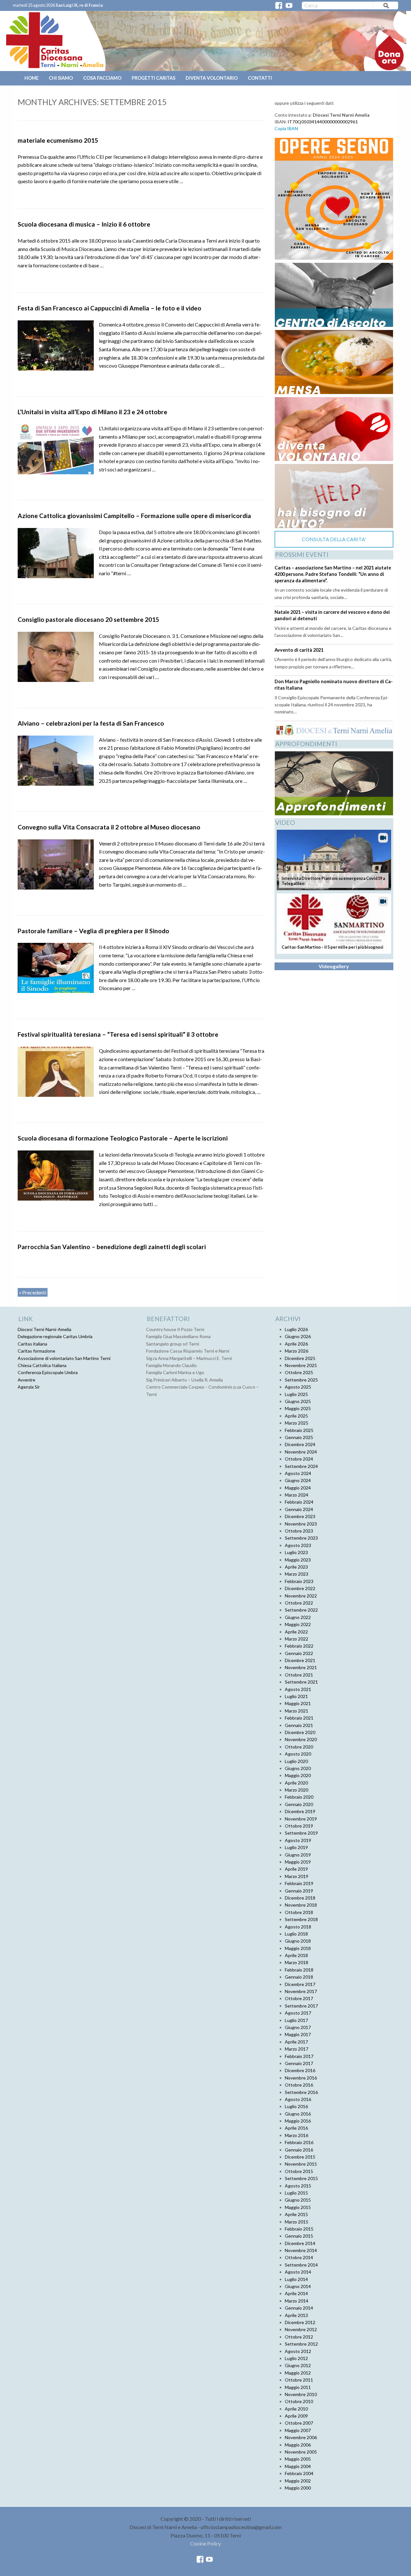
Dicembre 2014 (300, 2243)
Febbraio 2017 (299, 2056)
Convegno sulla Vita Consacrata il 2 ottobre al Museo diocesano (109, 827)
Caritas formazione (36, 1351)
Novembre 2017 (301, 1991)
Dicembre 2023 (300, 1516)
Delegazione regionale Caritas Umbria (55, 1336)
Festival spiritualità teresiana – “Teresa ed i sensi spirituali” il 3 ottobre (118, 1034)
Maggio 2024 (298, 1488)
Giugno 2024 (298, 1480)
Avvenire (26, 1380)
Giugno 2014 (298, 2286)
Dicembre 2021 (300, 1660)
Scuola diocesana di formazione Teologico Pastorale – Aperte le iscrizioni (123, 1138)
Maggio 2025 (298, 1408)
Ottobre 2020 (299, 1747)
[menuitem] (32, 78)
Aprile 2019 (296, 1869)
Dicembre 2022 (300, 1588)
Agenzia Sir (29, 1387)
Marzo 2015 (297, 2222)
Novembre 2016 (301, 2078)
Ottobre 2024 (299, 1459)
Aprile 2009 (296, 2416)
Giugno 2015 (298, 2200)
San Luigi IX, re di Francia (79, 5)
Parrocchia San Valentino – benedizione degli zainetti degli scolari (112, 1247)
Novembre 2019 (301, 1819)
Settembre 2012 (301, 2344)
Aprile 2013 (296, 2315)
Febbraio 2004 (299, 2473)
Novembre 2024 (301, 1452)
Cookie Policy (205, 2543)
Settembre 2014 (301, 2265)
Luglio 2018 (296, 1934)
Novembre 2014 (301, 2250)
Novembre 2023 (301, 1524)
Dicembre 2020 (300, 1732)
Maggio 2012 (298, 2373)
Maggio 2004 (298, 2466)
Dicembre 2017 (300, 1984)
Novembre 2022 (301, 1596)
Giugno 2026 (298, 1336)
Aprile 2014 (296, 2293)
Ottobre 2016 (299, 2085)
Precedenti (33, 1292)
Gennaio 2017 (299, 2063)
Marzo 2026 (297, 1351)
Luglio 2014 (296, 2279)
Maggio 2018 (298, 1948)
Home (31, 78)
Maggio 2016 (298, 2121)
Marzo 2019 (297, 1876)
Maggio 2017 (298, 2034)
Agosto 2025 (298, 1387)
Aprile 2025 (296, 1416)
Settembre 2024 (301, 1466)
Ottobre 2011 (299, 2380)
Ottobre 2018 (299, 1912)
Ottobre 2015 (299, 2171)
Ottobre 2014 (299, 2257)
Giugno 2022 (298, 1617)
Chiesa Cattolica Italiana (42, 1365)
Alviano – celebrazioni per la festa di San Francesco (91, 723)
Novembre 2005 (301, 2452)
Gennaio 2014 (299, 2308)
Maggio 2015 (298, 2207)
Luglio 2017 (296, 2020)
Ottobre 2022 (299, 1603)
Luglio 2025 (296, 1394)
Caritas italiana (32, 1344)
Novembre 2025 (301, 1365)
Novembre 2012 (301, 2329)
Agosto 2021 (298, 1689)
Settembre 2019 (301, 1833)
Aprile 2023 (296, 1567)
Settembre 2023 (301, 1538)
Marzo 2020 (297, 1790)
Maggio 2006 (298, 2445)
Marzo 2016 (297, 2135)
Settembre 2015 (301, 2178)
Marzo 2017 (297, 2049)
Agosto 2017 (298, 2013)
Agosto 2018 (298, 1927)
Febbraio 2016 (299, 2142)
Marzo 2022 (297, 1639)
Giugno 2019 (298, 1855)
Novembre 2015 (301, 2164)
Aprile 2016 (296, 2128)
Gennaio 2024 (299, 1509)
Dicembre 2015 (300, 2157)
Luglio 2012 (296, 2358)
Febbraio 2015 (299, 2229)
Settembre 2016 (301, 2092)
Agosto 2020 (298, 1754)
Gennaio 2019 (299, 1891)
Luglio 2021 (296, 1696)
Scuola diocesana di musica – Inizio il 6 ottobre (84, 224)
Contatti (260, 78)
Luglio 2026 (296, 1329)
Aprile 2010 (296, 2409)
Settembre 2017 (301, 2006)
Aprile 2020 (296, 1783)
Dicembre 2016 (300, 2070)
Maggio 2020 (298, 1775)
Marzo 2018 (297, 1962)
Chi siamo (61, 78)
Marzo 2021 (297, 1711)
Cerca (386, 7)
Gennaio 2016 (299, 2150)
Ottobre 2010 (299, 2401)
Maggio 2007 (298, 2430)
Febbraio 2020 (299, 1797)
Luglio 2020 (296, 1761)
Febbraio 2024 (299, 1502)
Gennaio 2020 (299, 1804)
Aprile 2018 (296, 1955)
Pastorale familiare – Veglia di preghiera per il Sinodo (93, 931)
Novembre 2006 (301, 2437)
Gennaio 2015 (299, 2236)
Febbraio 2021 (299, 1718)
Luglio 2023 (296, 1552)
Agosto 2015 (298, 2186)
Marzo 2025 (297, 1423)
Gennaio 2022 (299, 1653)
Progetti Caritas (153, 78)
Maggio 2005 (298, 2459)
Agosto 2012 (298, 2351)
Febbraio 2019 (299, 1883)
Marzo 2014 (297, 2301)
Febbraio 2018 (299, 1970)
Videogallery (334, 966)
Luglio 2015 (296, 2193)
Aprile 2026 (296, 1344)
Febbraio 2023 (299, 1581)
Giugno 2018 (298, 1941)
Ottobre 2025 (299, 1372)
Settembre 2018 (301, 1919)
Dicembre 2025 (300, 1358)
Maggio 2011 (298, 2387)
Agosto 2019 (298, 1840)
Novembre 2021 (301, 1667)
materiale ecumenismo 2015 (58, 140)
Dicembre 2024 (300, 1444)
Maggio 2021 (298, 1703)
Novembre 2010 (301, 2394)
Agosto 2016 (298, 2099)
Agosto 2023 (298, 1545)
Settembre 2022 (301, 1610)
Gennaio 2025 (299, 1437)
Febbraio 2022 (299, 1646)
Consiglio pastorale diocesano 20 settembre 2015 (88, 619)
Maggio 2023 (298, 1560)
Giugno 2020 (298, 1768)
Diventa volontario (212, 78)
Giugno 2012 (298, 2365)
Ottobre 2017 (299, 1998)
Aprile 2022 (296, 1632)
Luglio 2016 (296, 2106)
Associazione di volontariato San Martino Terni (64, 1358)
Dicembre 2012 (300, 2322)
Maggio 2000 (298, 2488)
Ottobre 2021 (299, 1675)
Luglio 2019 (296, 1847)
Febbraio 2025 (299, 1430)
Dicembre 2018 (300, 1898)
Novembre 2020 (301, 1739)
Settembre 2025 (301, 1380)
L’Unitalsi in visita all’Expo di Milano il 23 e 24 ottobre (92, 412)
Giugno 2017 (298, 2027)
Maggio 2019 (298, 1862)
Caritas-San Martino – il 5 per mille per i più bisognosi (332, 947)
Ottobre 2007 (299, 2423)
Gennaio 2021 (299, 1725)
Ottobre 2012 (299, 2337)
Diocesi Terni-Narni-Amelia (44, 1329)
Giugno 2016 (298, 2114)
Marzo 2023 (297, 1574)
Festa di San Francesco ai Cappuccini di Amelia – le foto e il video (109, 308)
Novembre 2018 (301, 1905)
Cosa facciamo (102, 78)
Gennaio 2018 (299, 1977)
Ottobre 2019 (299, 1826)
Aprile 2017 (296, 2042)
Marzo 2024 (297, 1495)
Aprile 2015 (296, 2214)
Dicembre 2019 (300, 1811)
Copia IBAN (286, 128)
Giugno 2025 (298, 1401)
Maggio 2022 (298, 1624)
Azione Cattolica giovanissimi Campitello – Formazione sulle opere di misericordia (134, 516)
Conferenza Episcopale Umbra (48, 1372)
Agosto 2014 (298, 2272)
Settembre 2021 (301, 1682)
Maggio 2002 (298, 2481)
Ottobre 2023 (299, 1531)
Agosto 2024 (298, 1473)
